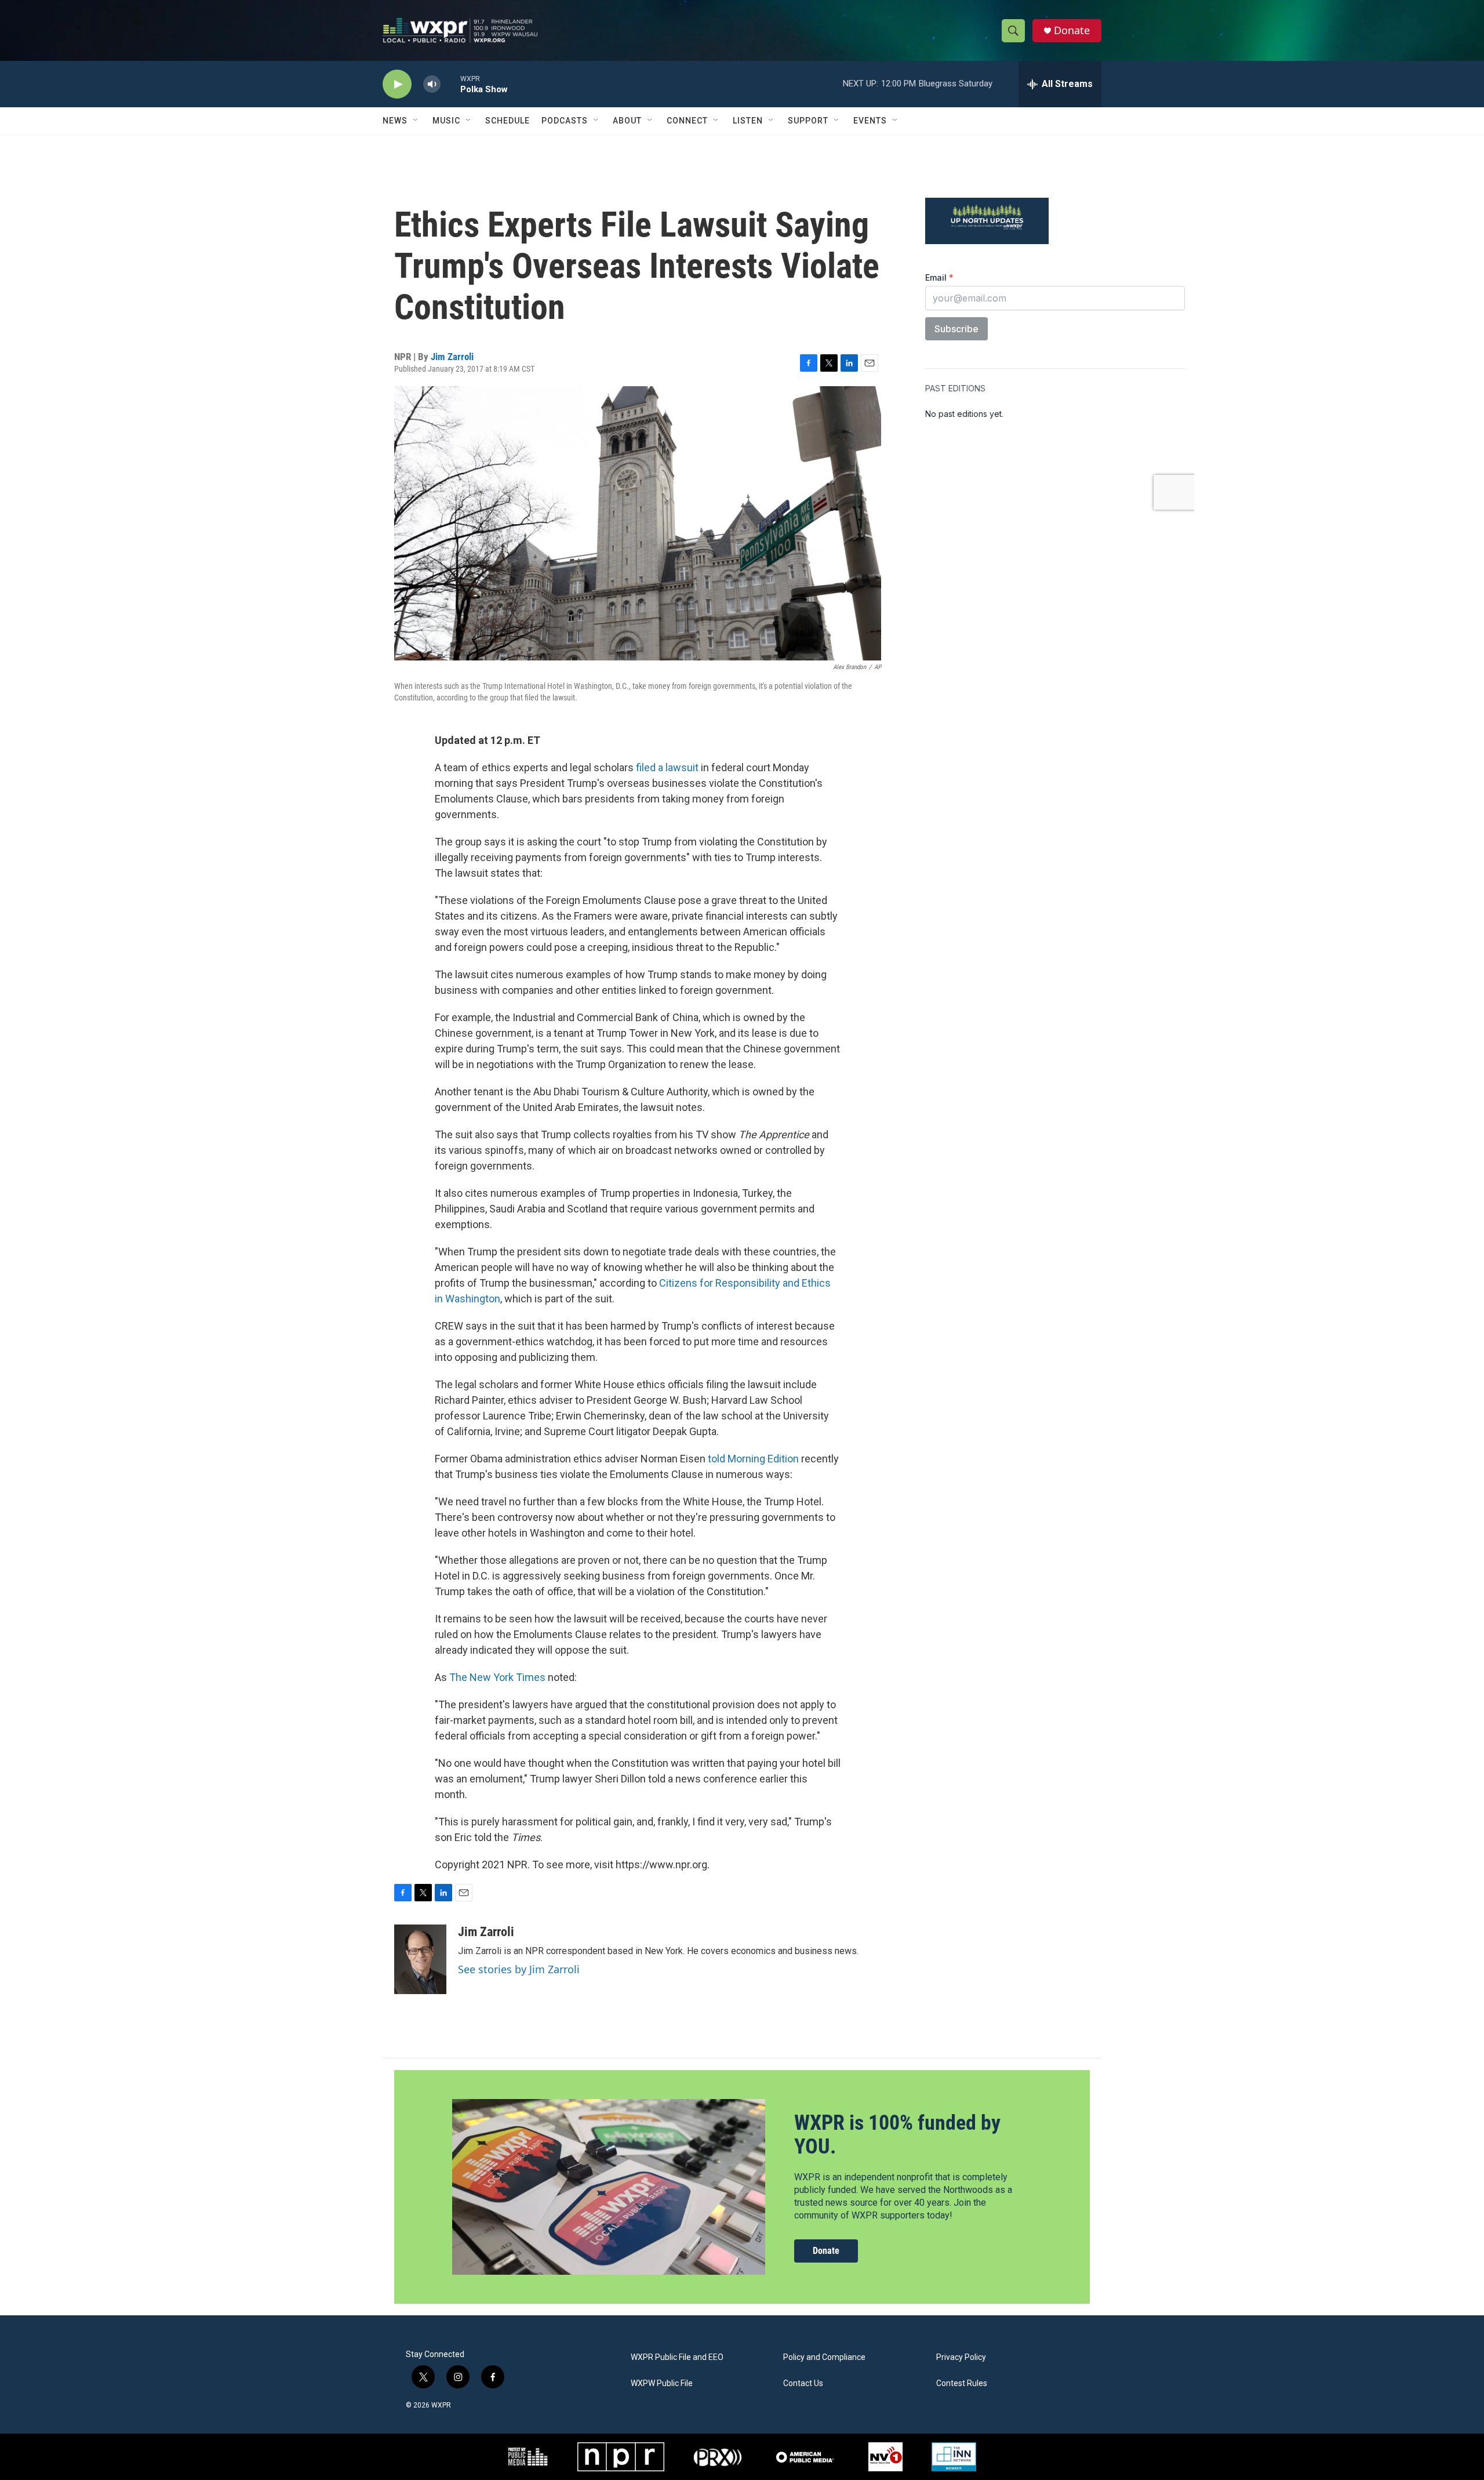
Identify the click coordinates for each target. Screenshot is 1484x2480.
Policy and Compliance (824, 2357)
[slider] (450, 84)
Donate (1072, 30)
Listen (748, 121)
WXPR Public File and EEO (677, 2357)
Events (870, 121)
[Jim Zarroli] (420, 1959)
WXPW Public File (662, 2383)
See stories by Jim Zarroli (519, 1969)
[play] (397, 84)
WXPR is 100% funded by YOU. (897, 2135)
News (395, 121)
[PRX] (718, 2457)
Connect (687, 121)
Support (808, 121)
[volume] (432, 84)
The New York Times (497, 1677)
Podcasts (565, 121)
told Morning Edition (753, 1459)
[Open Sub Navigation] (416, 121)
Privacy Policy (961, 2357)
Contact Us (803, 2383)
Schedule (508, 121)
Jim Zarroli (452, 357)
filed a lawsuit (667, 767)
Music (446, 121)
